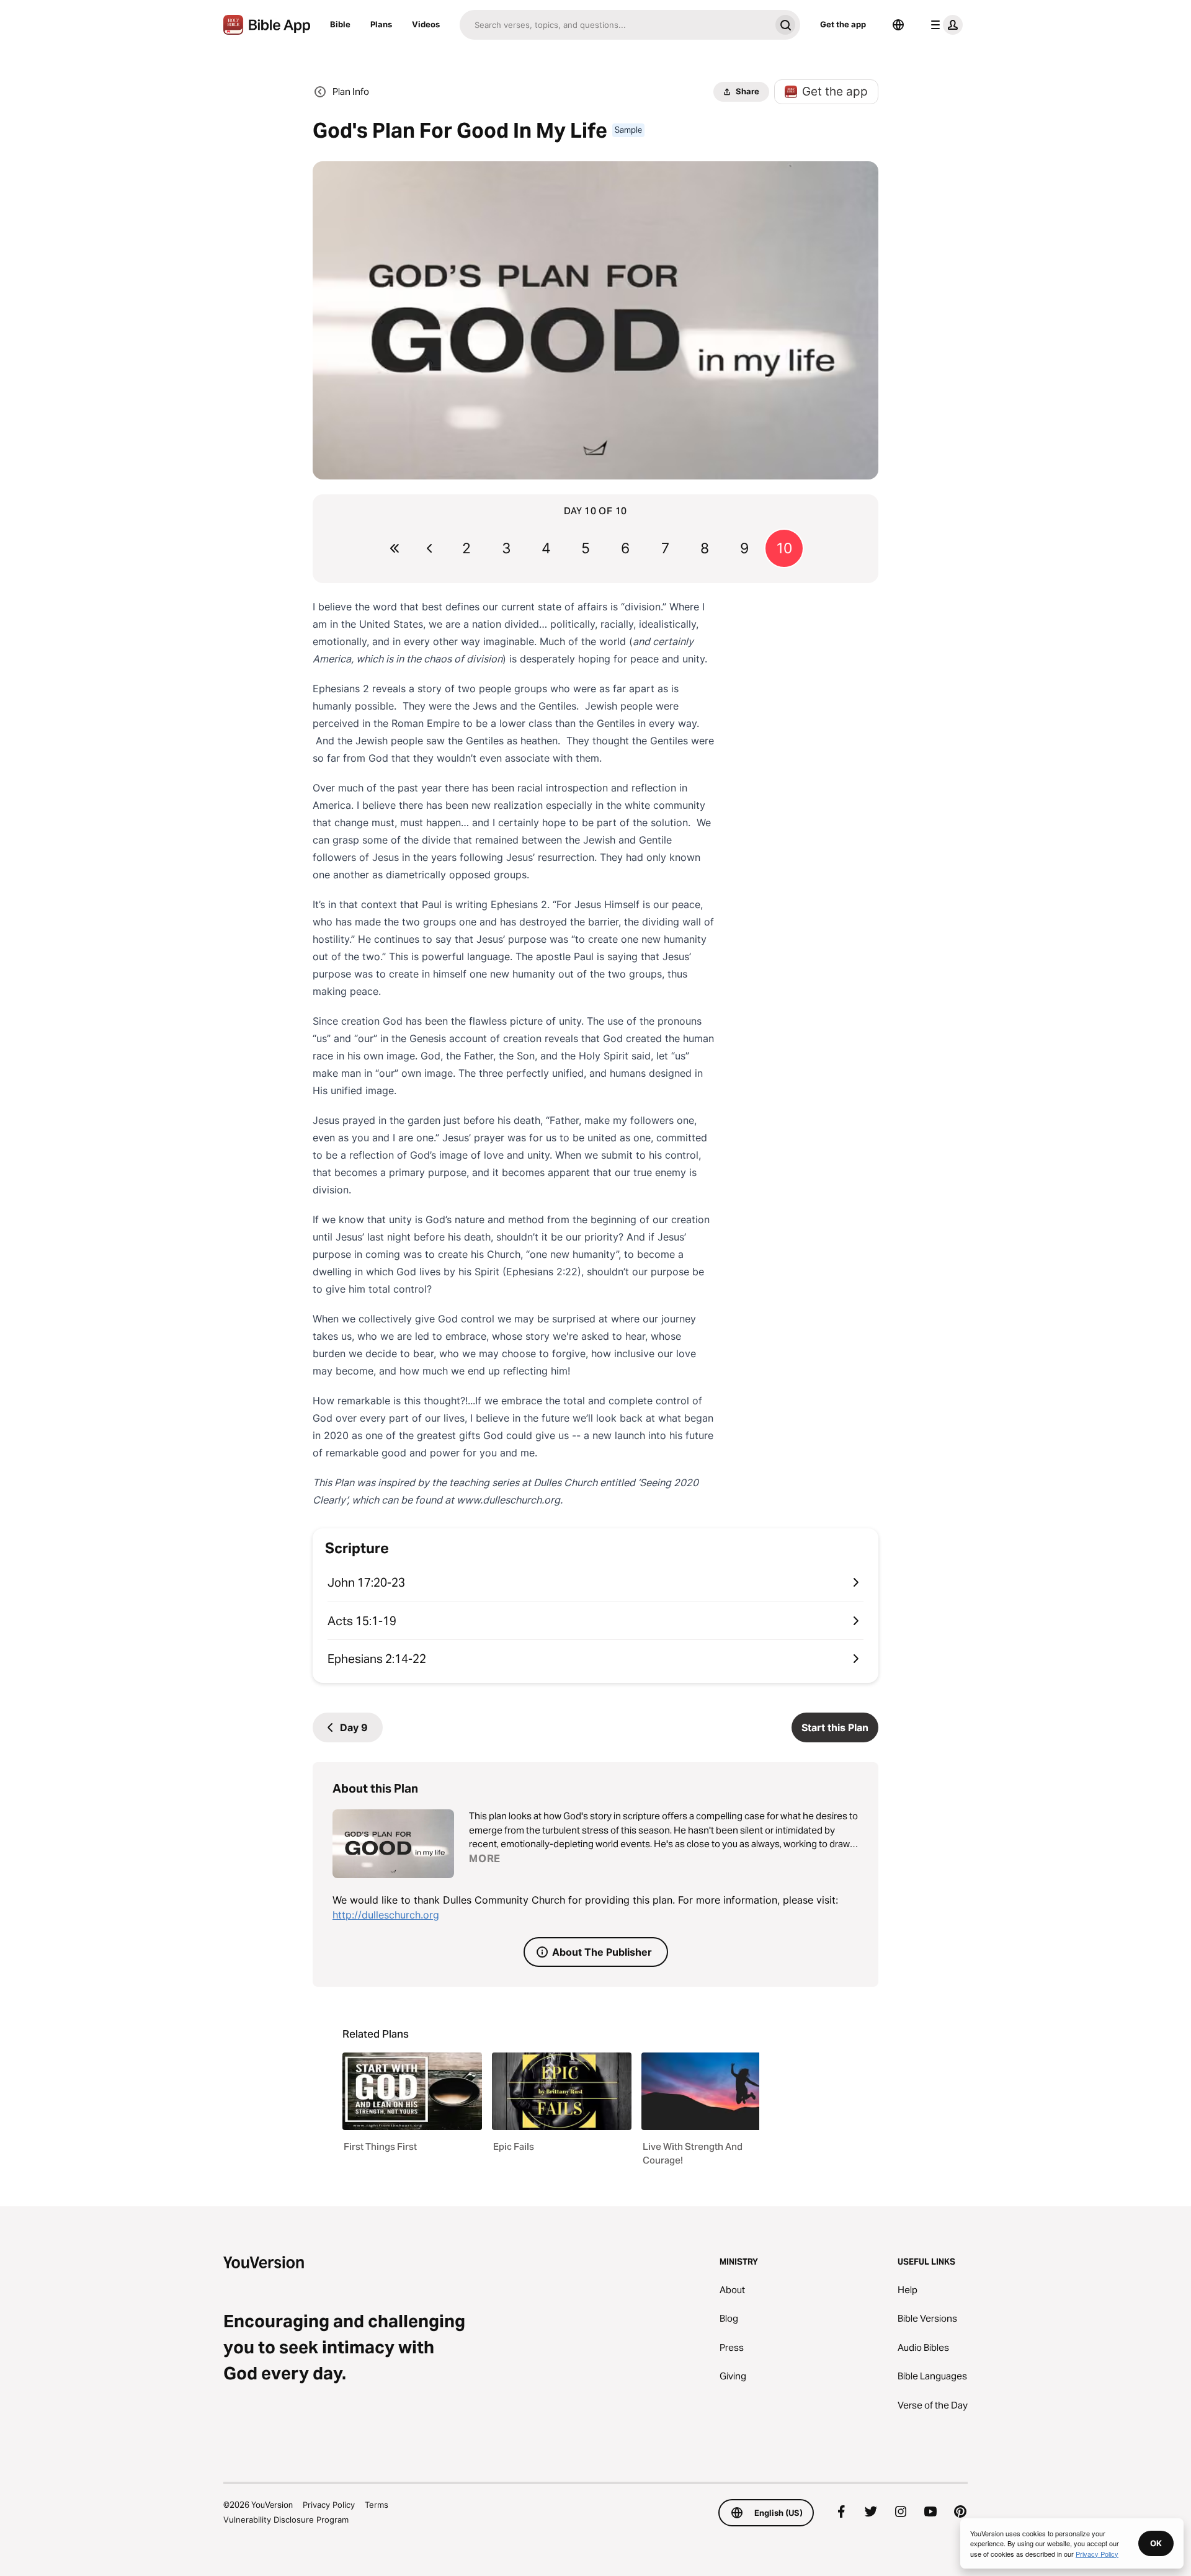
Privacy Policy (329, 2505)
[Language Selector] (898, 25)
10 (784, 548)
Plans (381, 24)
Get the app (843, 24)
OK (1156, 2543)
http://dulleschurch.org (386, 1915)
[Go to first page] (395, 548)
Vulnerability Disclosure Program (286, 2520)
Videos (426, 24)
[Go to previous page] (429, 548)
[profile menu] (944, 25)
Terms (377, 2505)
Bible (340, 24)
